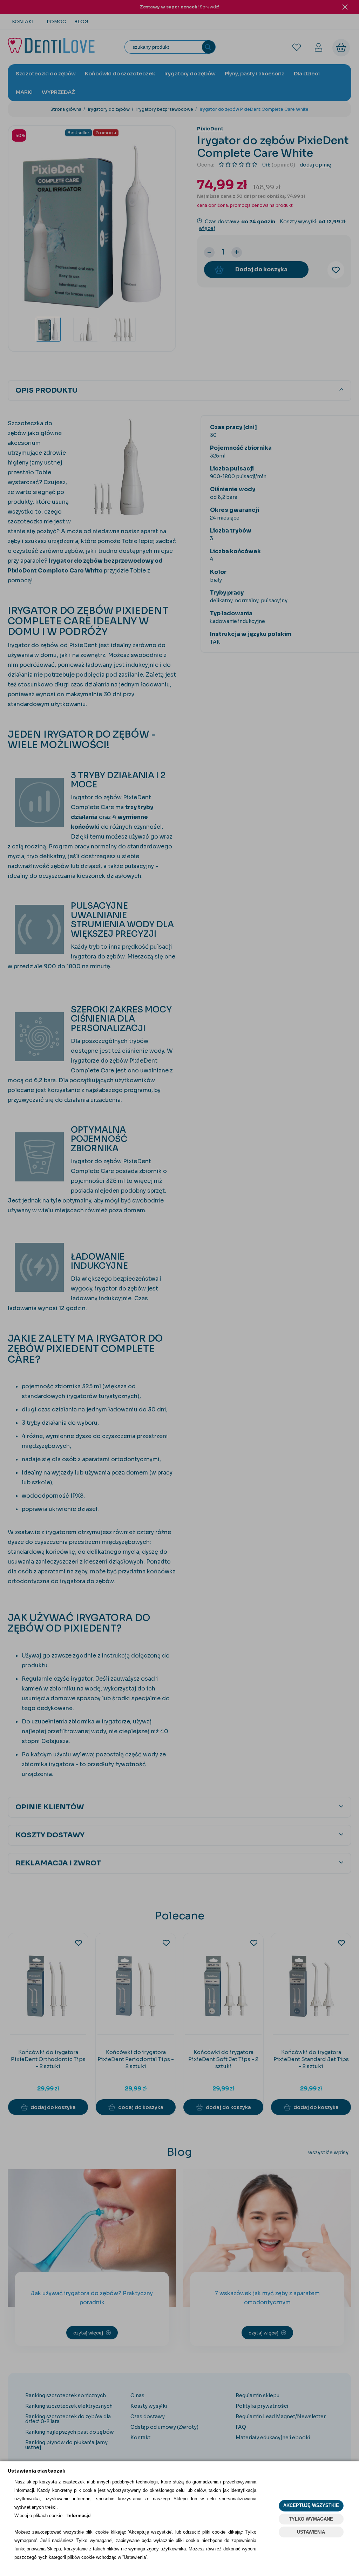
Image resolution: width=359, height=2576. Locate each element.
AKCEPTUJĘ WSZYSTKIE (311, 2505)
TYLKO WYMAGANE (311, 2519)
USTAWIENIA (311, 2532)
